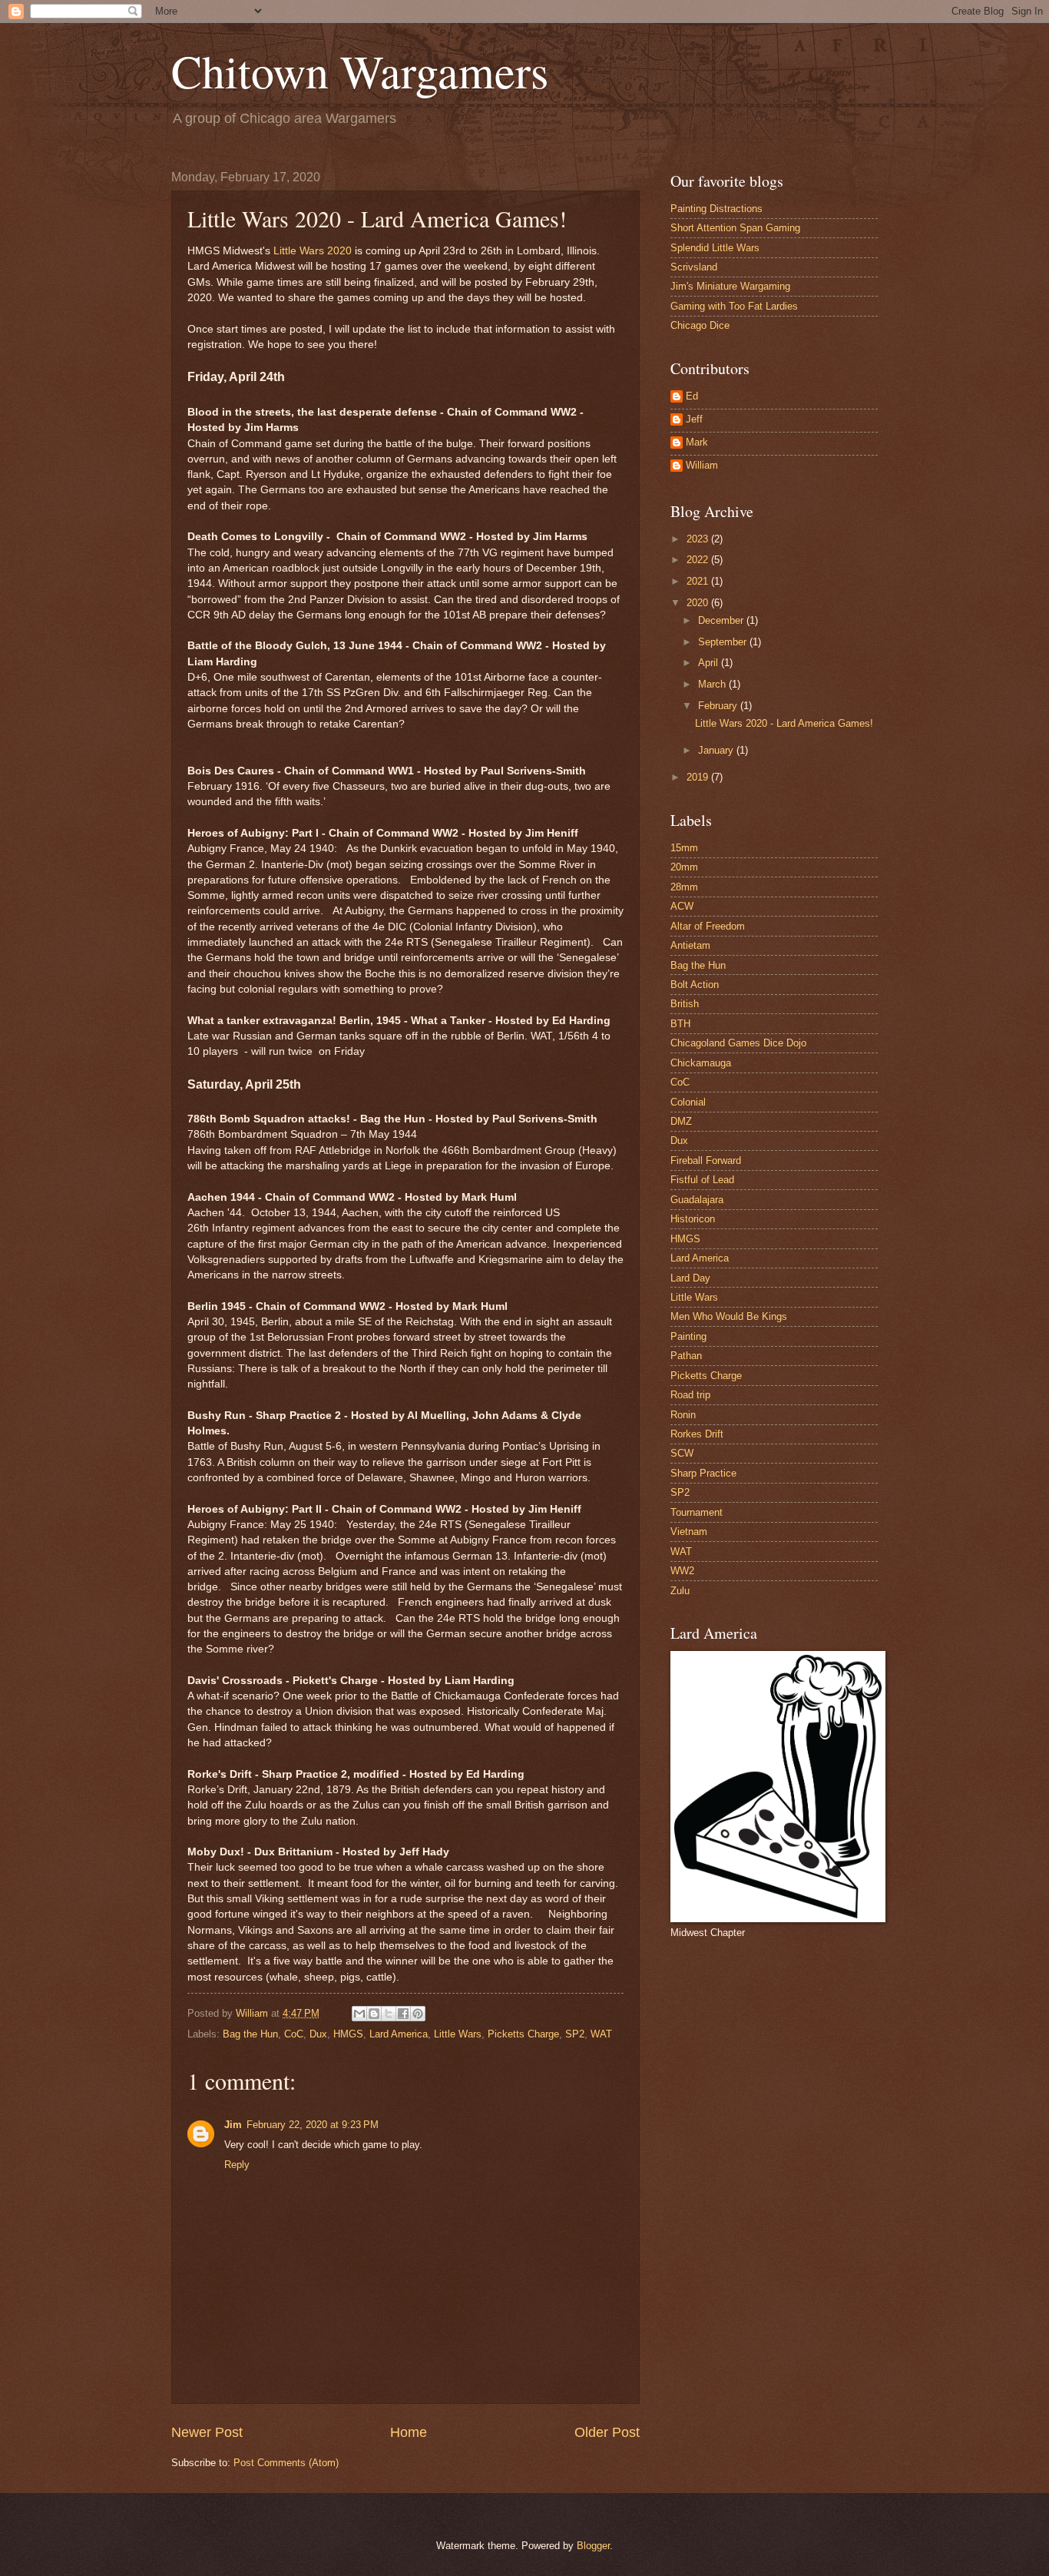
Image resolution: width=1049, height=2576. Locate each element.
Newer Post (207, 2432)
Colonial (688, 1102)
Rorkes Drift (697, 1434)
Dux (318, 2034)
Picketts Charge (523, 2034)
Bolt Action (695, 985)
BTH (680, 1024)
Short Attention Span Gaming (735, 228)
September (724, 642)
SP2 (575, 2034)
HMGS (348, 2034)
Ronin (683, 1415)
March (713, 684)
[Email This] (359, 2014)
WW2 (682, 1571)
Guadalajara (697, 1200)
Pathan (686, 1356)
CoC (294, 2034)
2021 (699, 581)
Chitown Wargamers (360, 71)
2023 (699, 539)
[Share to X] (389, 2014)
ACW (682, 906)
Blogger (593, 2546)
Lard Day (690, 1278)
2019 (699, 777)
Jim (233, 2125)
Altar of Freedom (708, 926)
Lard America (399, 2034)
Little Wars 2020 (313, 251)
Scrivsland (694, 267)
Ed (692, 396)
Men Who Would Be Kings (729, 1316)
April (710, 663)
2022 (699, 560)
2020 (699, 603)
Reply (237, 2165)
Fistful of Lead (702, 1180)
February (719, 706)
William (702, 465)
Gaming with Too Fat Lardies (734, 306)
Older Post (607, 2432)
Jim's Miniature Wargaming (730, 286)
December (722, 620)
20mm (684, 867)
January (717, 750)
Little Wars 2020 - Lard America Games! (784, 723)
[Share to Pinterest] (418, 2014)
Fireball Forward (706, 1160)
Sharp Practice (703, 1473)
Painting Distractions (716, 209)
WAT (601, 2034)
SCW (682, 1453)
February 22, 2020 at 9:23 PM (313, 2125)
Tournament (697, 1512)
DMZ (681, 1121)
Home (409, 2432)
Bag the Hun (250, 2034)
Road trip (690, 1395)
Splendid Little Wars (715, 248)
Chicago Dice (700, 325)
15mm (684, 848)
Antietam (690, 945)
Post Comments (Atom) (286, 2463)
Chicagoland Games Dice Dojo (738, 1043)
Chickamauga (701, 1063)
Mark (697, 442)
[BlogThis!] (374, 2014)
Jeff (694, 419)
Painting (688, 1336)
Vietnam (689, 1532)
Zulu (680, 1591)
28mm (684, 887)
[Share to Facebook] (403, 2014)
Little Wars (458, 2034)
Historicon (693, 1219)
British (685, 1004)
